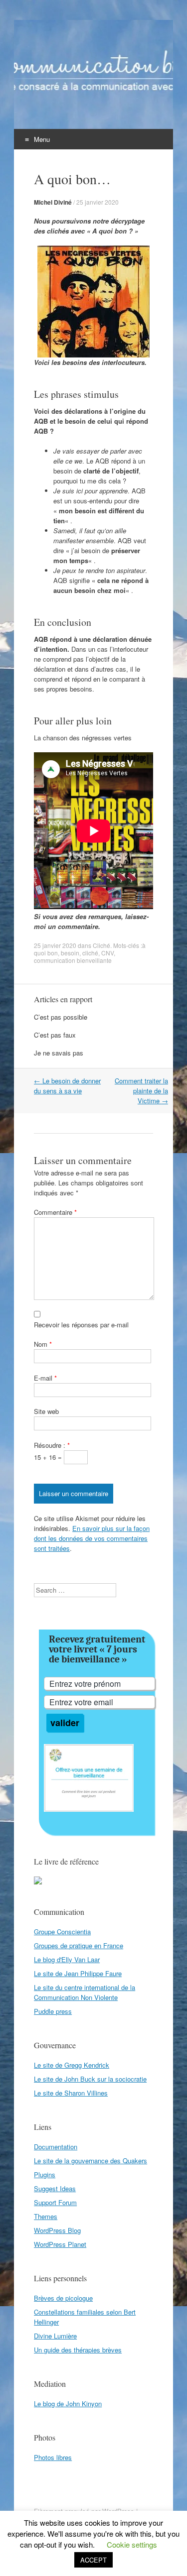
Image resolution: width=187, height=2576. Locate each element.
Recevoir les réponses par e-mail (81, 1325)
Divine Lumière (55, 2336)
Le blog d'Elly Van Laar (67, 1959)
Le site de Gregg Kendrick (72, 2065)
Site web (46, 1411)
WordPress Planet (60, 2244)
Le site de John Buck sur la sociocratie (90, 2079)
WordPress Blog (57, 2230)
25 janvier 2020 (97, 202)
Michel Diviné (53, 202)
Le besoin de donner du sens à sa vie (67, 1086)
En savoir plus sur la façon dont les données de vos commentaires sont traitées (92, 1538)
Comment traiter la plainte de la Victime (141, 1091)
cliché (90, 953)
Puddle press (53, 2011)
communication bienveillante (73, 960)
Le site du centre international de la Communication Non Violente (85, 1992)
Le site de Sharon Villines (71, 2093)
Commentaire (55, 1212)
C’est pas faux (55, 1035)
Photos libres (53, 2457)
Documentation (56, 2147)
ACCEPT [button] (93, 2560)
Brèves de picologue (63, 2298)
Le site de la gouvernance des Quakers (91, 2161)
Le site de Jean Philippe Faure (78, 1973)
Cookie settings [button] (132, 2544)
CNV (107, 953)
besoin (70, 953)
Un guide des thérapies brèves (78, 2350)
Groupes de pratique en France (79, 1945)
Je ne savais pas (59, 1053)
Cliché (101, 945)
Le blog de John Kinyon (68, 2403)
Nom (43, 1344)
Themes (46, 2216)
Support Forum (55, 2202)
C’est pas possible (61, 1017)
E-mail (45, 1378)
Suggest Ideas (55, 2188)
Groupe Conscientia (62, 1932)
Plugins (45, 2174)
